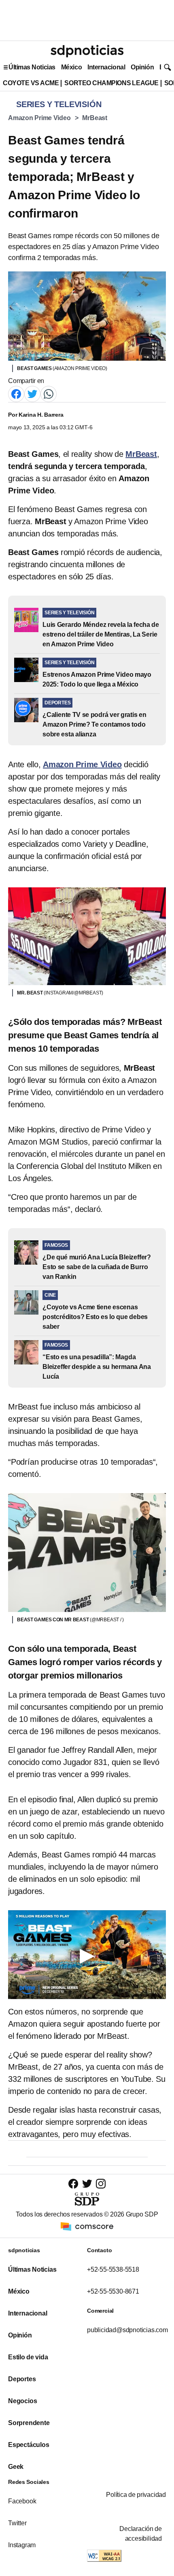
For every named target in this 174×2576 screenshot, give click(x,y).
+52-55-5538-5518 (113, 2269)
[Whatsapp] (49, 393)
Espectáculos (29, 2445)
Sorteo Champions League (111, 83)
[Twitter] (32, 393)
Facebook (22, 2501)
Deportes (22, 2379)
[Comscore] (87, 2226)
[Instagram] (101, 2183)
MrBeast (95, 118)
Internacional (106, 67)
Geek (16, 2467)
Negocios (22, 2401)
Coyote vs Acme (31, 83)
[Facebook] (16, 393)
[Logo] (87, 51)
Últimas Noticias (32, 67)
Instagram (22, 2545)
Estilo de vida (28, 2357)
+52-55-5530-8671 (113, 2291)
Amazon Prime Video (39, 118)
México (71, 67)
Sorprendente (29, 2423)
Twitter (17, 2523)
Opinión (142, 67)
